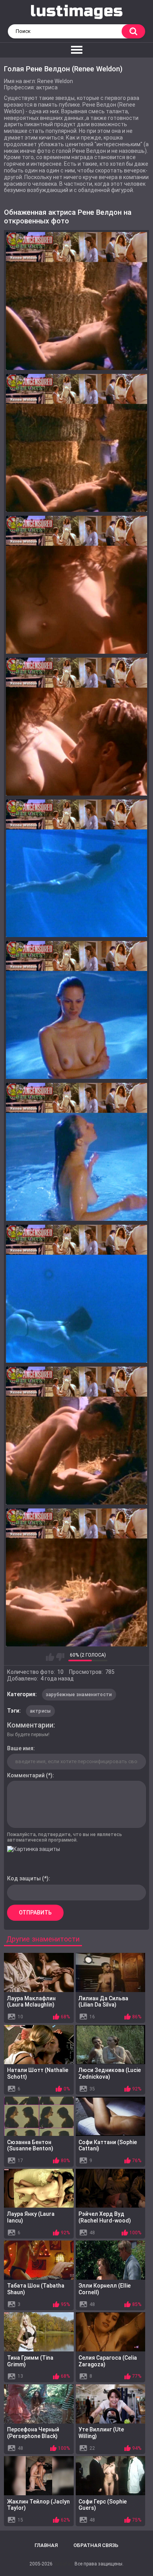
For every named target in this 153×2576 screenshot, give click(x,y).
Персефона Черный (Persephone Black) (33, 2433)
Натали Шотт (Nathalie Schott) (38, 2073)
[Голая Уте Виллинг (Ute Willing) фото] (111, 2404)
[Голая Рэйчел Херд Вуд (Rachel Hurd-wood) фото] (111, 2188)
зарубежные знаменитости (79, 1695)
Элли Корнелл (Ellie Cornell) (105, 2289)
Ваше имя (20, 1748)
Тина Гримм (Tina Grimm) (30, 2361)
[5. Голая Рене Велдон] (76, 868)
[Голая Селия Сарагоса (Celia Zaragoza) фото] (111, 2332)
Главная (46, 2545)
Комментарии (30, 1725)
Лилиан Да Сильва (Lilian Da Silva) (103, 2002)
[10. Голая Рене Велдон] (76, 1577)
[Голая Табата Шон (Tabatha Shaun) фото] (39, 2260)
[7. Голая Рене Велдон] (76, 1152)
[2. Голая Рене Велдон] (76, 443)
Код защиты (24, 1878)
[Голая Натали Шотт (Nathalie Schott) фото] (39, 2045)
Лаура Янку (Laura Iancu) (31, 2217)
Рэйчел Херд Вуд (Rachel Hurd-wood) (105, 2217)
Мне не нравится (60, 1657)
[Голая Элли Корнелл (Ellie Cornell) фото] (111, 2260)
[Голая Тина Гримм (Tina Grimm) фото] (39, 2332)
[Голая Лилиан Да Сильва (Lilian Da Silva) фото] (111, 1972)
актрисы (40, 1711)
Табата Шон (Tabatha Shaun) (36, 2289)
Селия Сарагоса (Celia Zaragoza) (108, 2361)
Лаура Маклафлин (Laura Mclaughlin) (31, 2002)
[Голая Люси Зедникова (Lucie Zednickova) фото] (111, 2045)
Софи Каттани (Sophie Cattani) (108, 2145)
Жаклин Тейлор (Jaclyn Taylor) (38, 2505)
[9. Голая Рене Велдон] (76, 1436)
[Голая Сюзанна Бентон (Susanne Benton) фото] (39, 2116)
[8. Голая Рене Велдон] (76, 1294)
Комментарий (26, 1775)
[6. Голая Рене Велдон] (76, 1010)
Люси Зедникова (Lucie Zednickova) (110, 2073)
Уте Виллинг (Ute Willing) (101, 2433)
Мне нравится (50, 1657)
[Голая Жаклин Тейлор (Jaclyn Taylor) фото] (39, 2476)
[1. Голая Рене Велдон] (76, 301)
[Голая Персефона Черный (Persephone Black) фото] (39, 2404)
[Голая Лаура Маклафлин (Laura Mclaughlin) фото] (39, 1972)
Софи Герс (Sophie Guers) (103, 2505)
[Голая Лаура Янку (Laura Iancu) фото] (39, 2188)
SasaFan (64, 2564)
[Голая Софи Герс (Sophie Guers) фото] (111, 2476)
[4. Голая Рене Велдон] (76, 727)
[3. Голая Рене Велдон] (76, 585)
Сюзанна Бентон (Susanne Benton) (30, 2145)
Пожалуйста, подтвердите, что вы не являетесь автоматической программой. (65, 1837)
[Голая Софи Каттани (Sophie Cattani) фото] (111, 2116)
